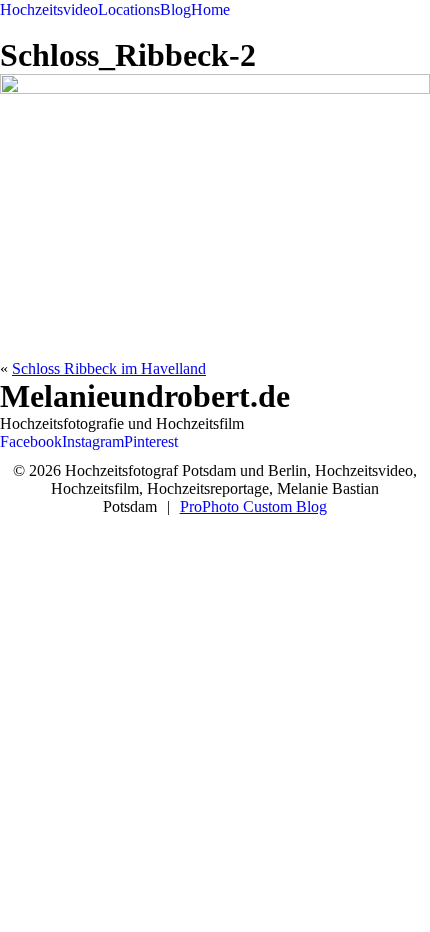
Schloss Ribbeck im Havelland (109, 368)
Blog (175, 9)
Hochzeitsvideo (49, 9)
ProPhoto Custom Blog (253, 506)
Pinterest (151, 441)
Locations (129, 9)
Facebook (31, 441)
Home (210, 9)
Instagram (93, 441)
